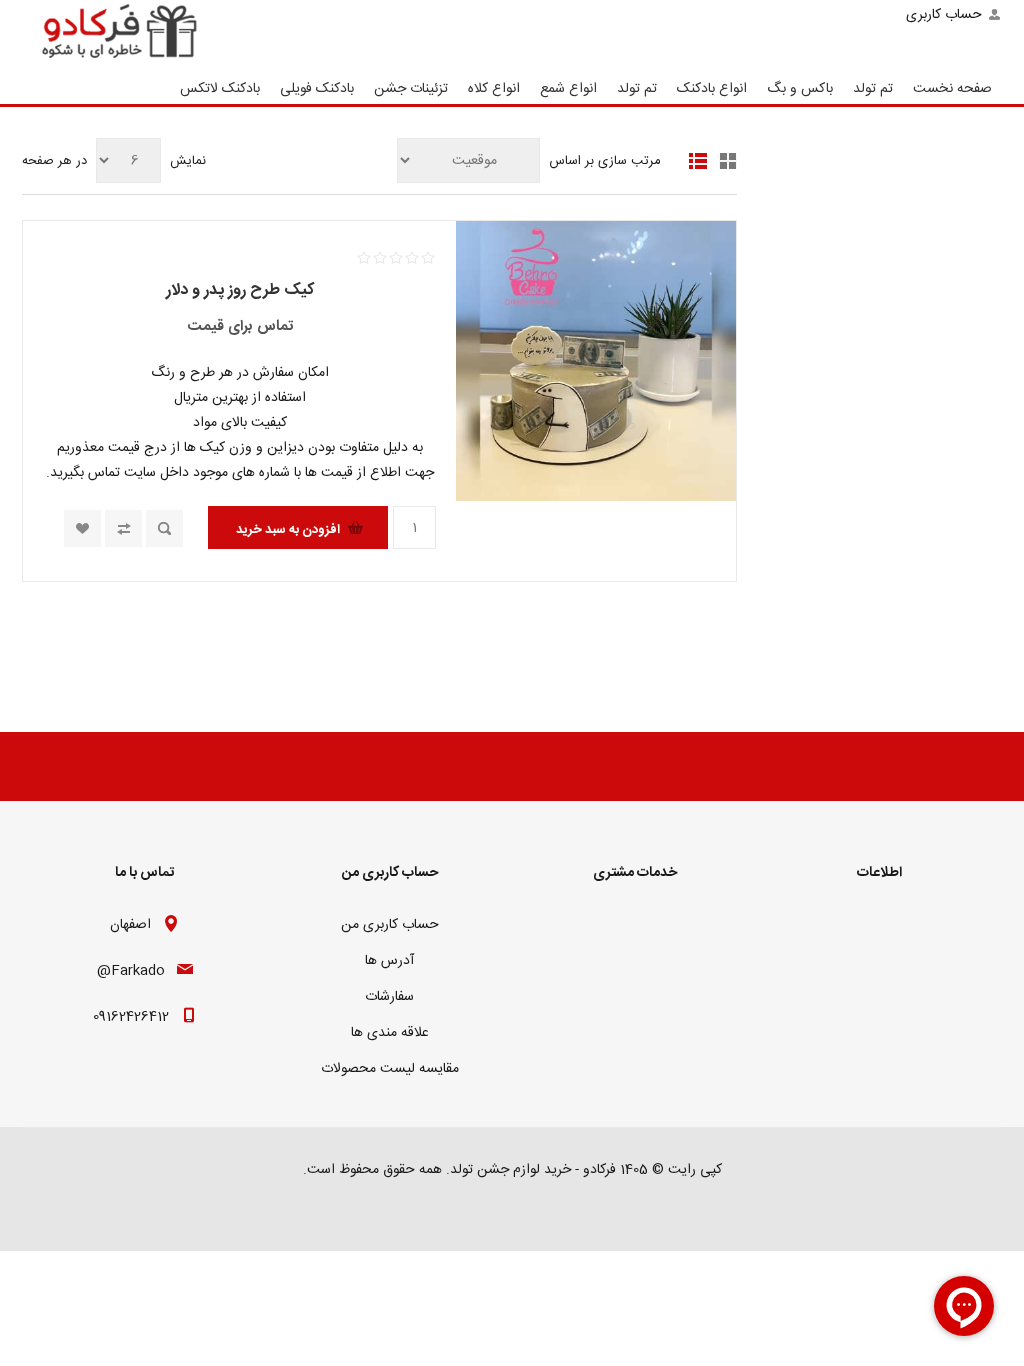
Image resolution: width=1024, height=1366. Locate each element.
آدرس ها (389, 961)
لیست (698, 161)
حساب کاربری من (390, 925)
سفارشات (389, 997)
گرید (728, 161)
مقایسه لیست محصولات (390, 1069)
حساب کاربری (944, 15)
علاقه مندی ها (390, 1033)
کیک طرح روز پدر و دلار (240, 290)
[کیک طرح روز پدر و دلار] (596, 361)
